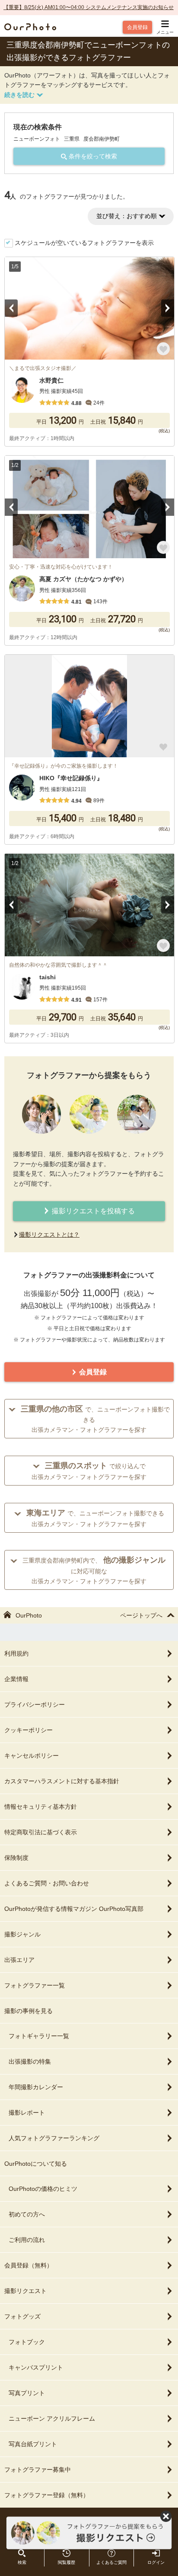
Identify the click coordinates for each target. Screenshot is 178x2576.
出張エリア (19, 1960)
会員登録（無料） (29, 2265)
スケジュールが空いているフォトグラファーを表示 (84, 243)
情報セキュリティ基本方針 (41, 1807)
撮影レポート (27, 2113)
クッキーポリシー (29, 1730)
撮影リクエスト (25, 2291)
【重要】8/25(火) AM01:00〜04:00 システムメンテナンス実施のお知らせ (89, 7)
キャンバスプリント (36, 2367)
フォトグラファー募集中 (38, 2470)
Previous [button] (11, 308)
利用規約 (16, 1653)
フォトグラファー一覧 (35, 1985)
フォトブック (27, 2342)
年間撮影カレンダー (36, 2087)
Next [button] (168, 308)
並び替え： (127, 216)
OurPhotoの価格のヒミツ (43, 2189)
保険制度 (16, 1858)
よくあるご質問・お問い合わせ (47, 1883)
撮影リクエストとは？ (49, 1235)
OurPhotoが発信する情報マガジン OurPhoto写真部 (74, 1909)
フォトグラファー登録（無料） (47, 2495)
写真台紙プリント (33, 2444)
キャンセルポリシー (32, 1756)
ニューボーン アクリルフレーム (52, 2418)
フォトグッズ (22, 2316)
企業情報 (16, 1679)
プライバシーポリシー (35, 1704)
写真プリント (27, 2393)
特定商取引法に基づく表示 (41, 1832)
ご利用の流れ (27, 2240)
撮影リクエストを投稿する (92, 1211)
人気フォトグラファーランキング (54, 2138)
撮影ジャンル (22, 1934)
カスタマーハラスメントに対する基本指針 (62, 1781)
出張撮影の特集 (30, 2061)
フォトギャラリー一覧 (39, 2036)
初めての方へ (27, 2214)
